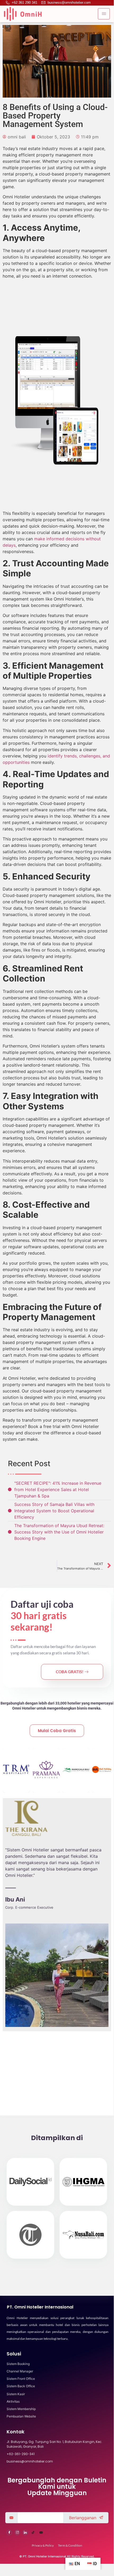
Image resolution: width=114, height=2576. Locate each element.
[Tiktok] (33, 2533)
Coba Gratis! (70, 1672)
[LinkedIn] (25, 2533)
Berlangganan (83, 2518)
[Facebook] (9, 2533)
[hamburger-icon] (104, 14)
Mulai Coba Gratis (57, 1731)
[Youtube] (41, 2533)
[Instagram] (17, 2533)
